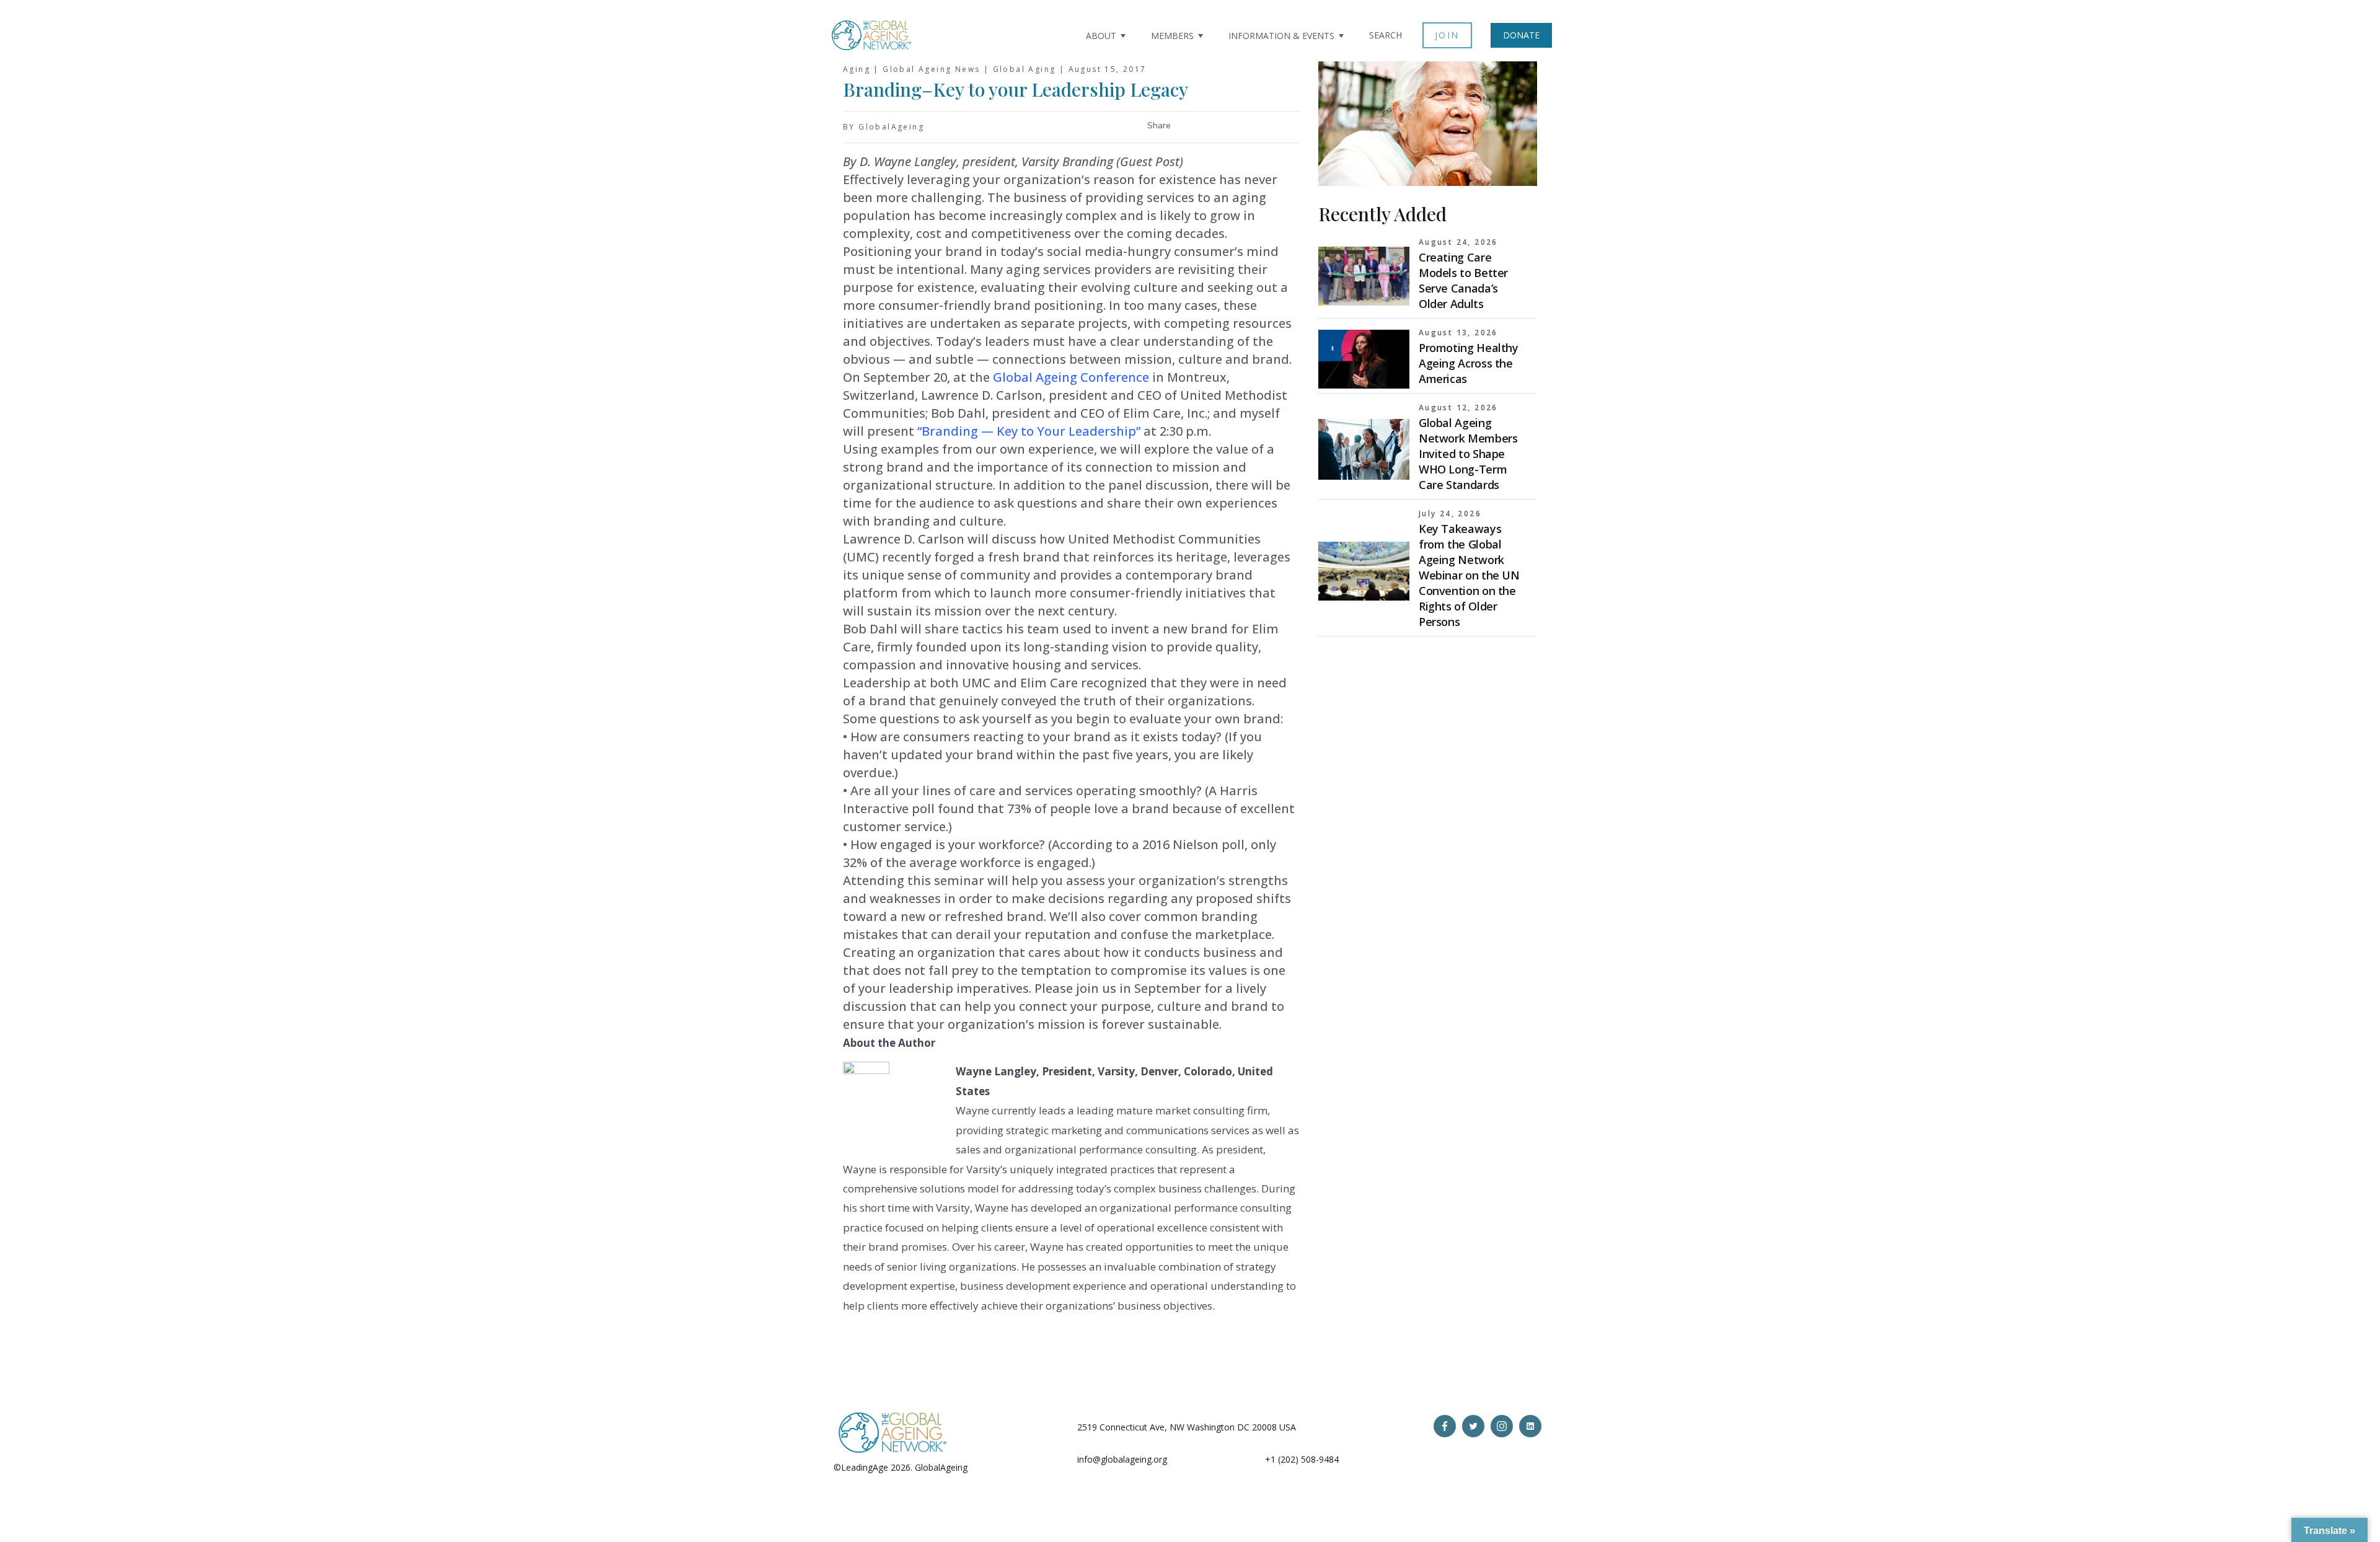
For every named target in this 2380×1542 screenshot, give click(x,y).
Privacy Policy (997, 1467)
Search (1386, 35)
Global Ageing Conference (1071, 377)
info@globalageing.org (1122, 1459)
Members (1172, 36)
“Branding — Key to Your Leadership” (1029, 431)
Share (1159, 126)
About (1101, 36)
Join (1447, 35)
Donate (1521, 35)
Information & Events (1281, 36)
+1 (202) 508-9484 (1302, 1459)
